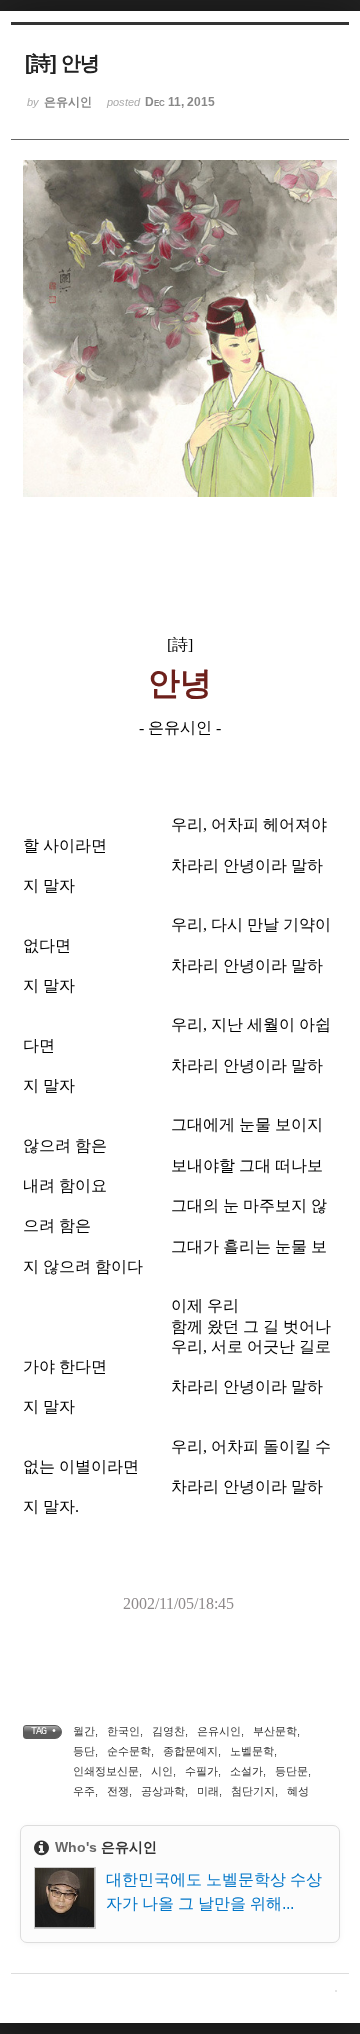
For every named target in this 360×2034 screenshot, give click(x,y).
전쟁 (118, 1791)
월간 (84, 1731)
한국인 (123, 1731)
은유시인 (219, 1731)
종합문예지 (190, 1751)
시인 (162, 1771)
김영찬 (168, 1731)
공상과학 (163, 1791)
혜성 (298, 1791)
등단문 (291, 1771)
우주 (84, 1791)
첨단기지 (253, 1791)
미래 (208, 1791)
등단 (84, 1751)
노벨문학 (252, 1751)
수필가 (201, 1771)
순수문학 (129, 1751)
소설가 (246, 1771)
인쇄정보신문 (106, 1771)
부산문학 (275, 1731)
